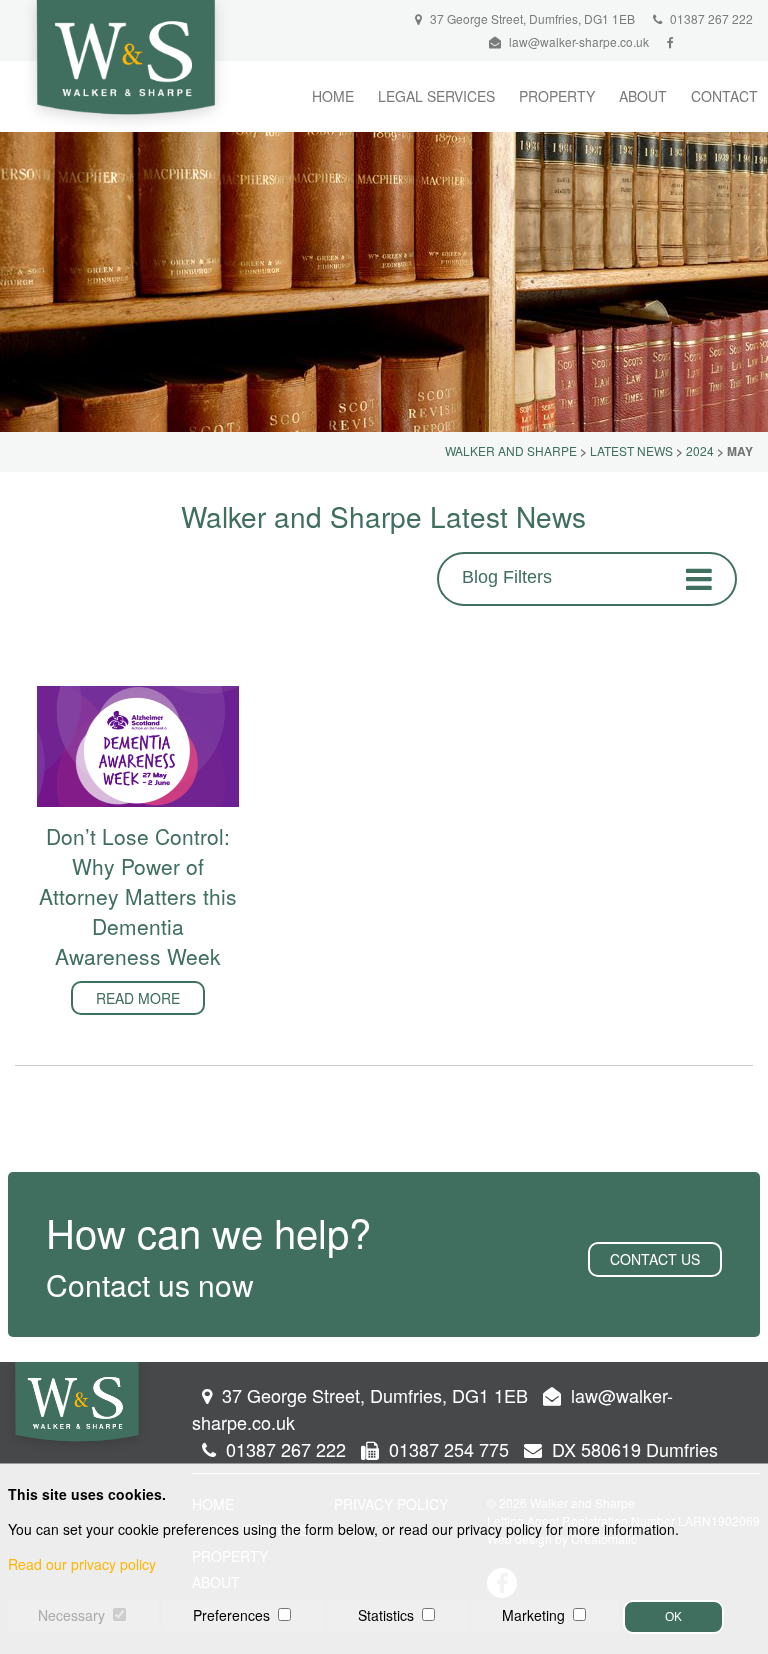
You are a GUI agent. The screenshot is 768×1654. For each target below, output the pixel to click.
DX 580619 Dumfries (632, 1449)
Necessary (71, 1615)
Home (333, 96)
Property (557, 96)
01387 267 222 (710, 18)
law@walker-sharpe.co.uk (579, 41)
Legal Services (436, 96)
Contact (724, 96)
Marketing (533, 1615)
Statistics (386, 1615)
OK (673, 1617)
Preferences (231, 1615)
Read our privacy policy (82, 1564)
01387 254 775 (446, 1449)
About (643, 96)
